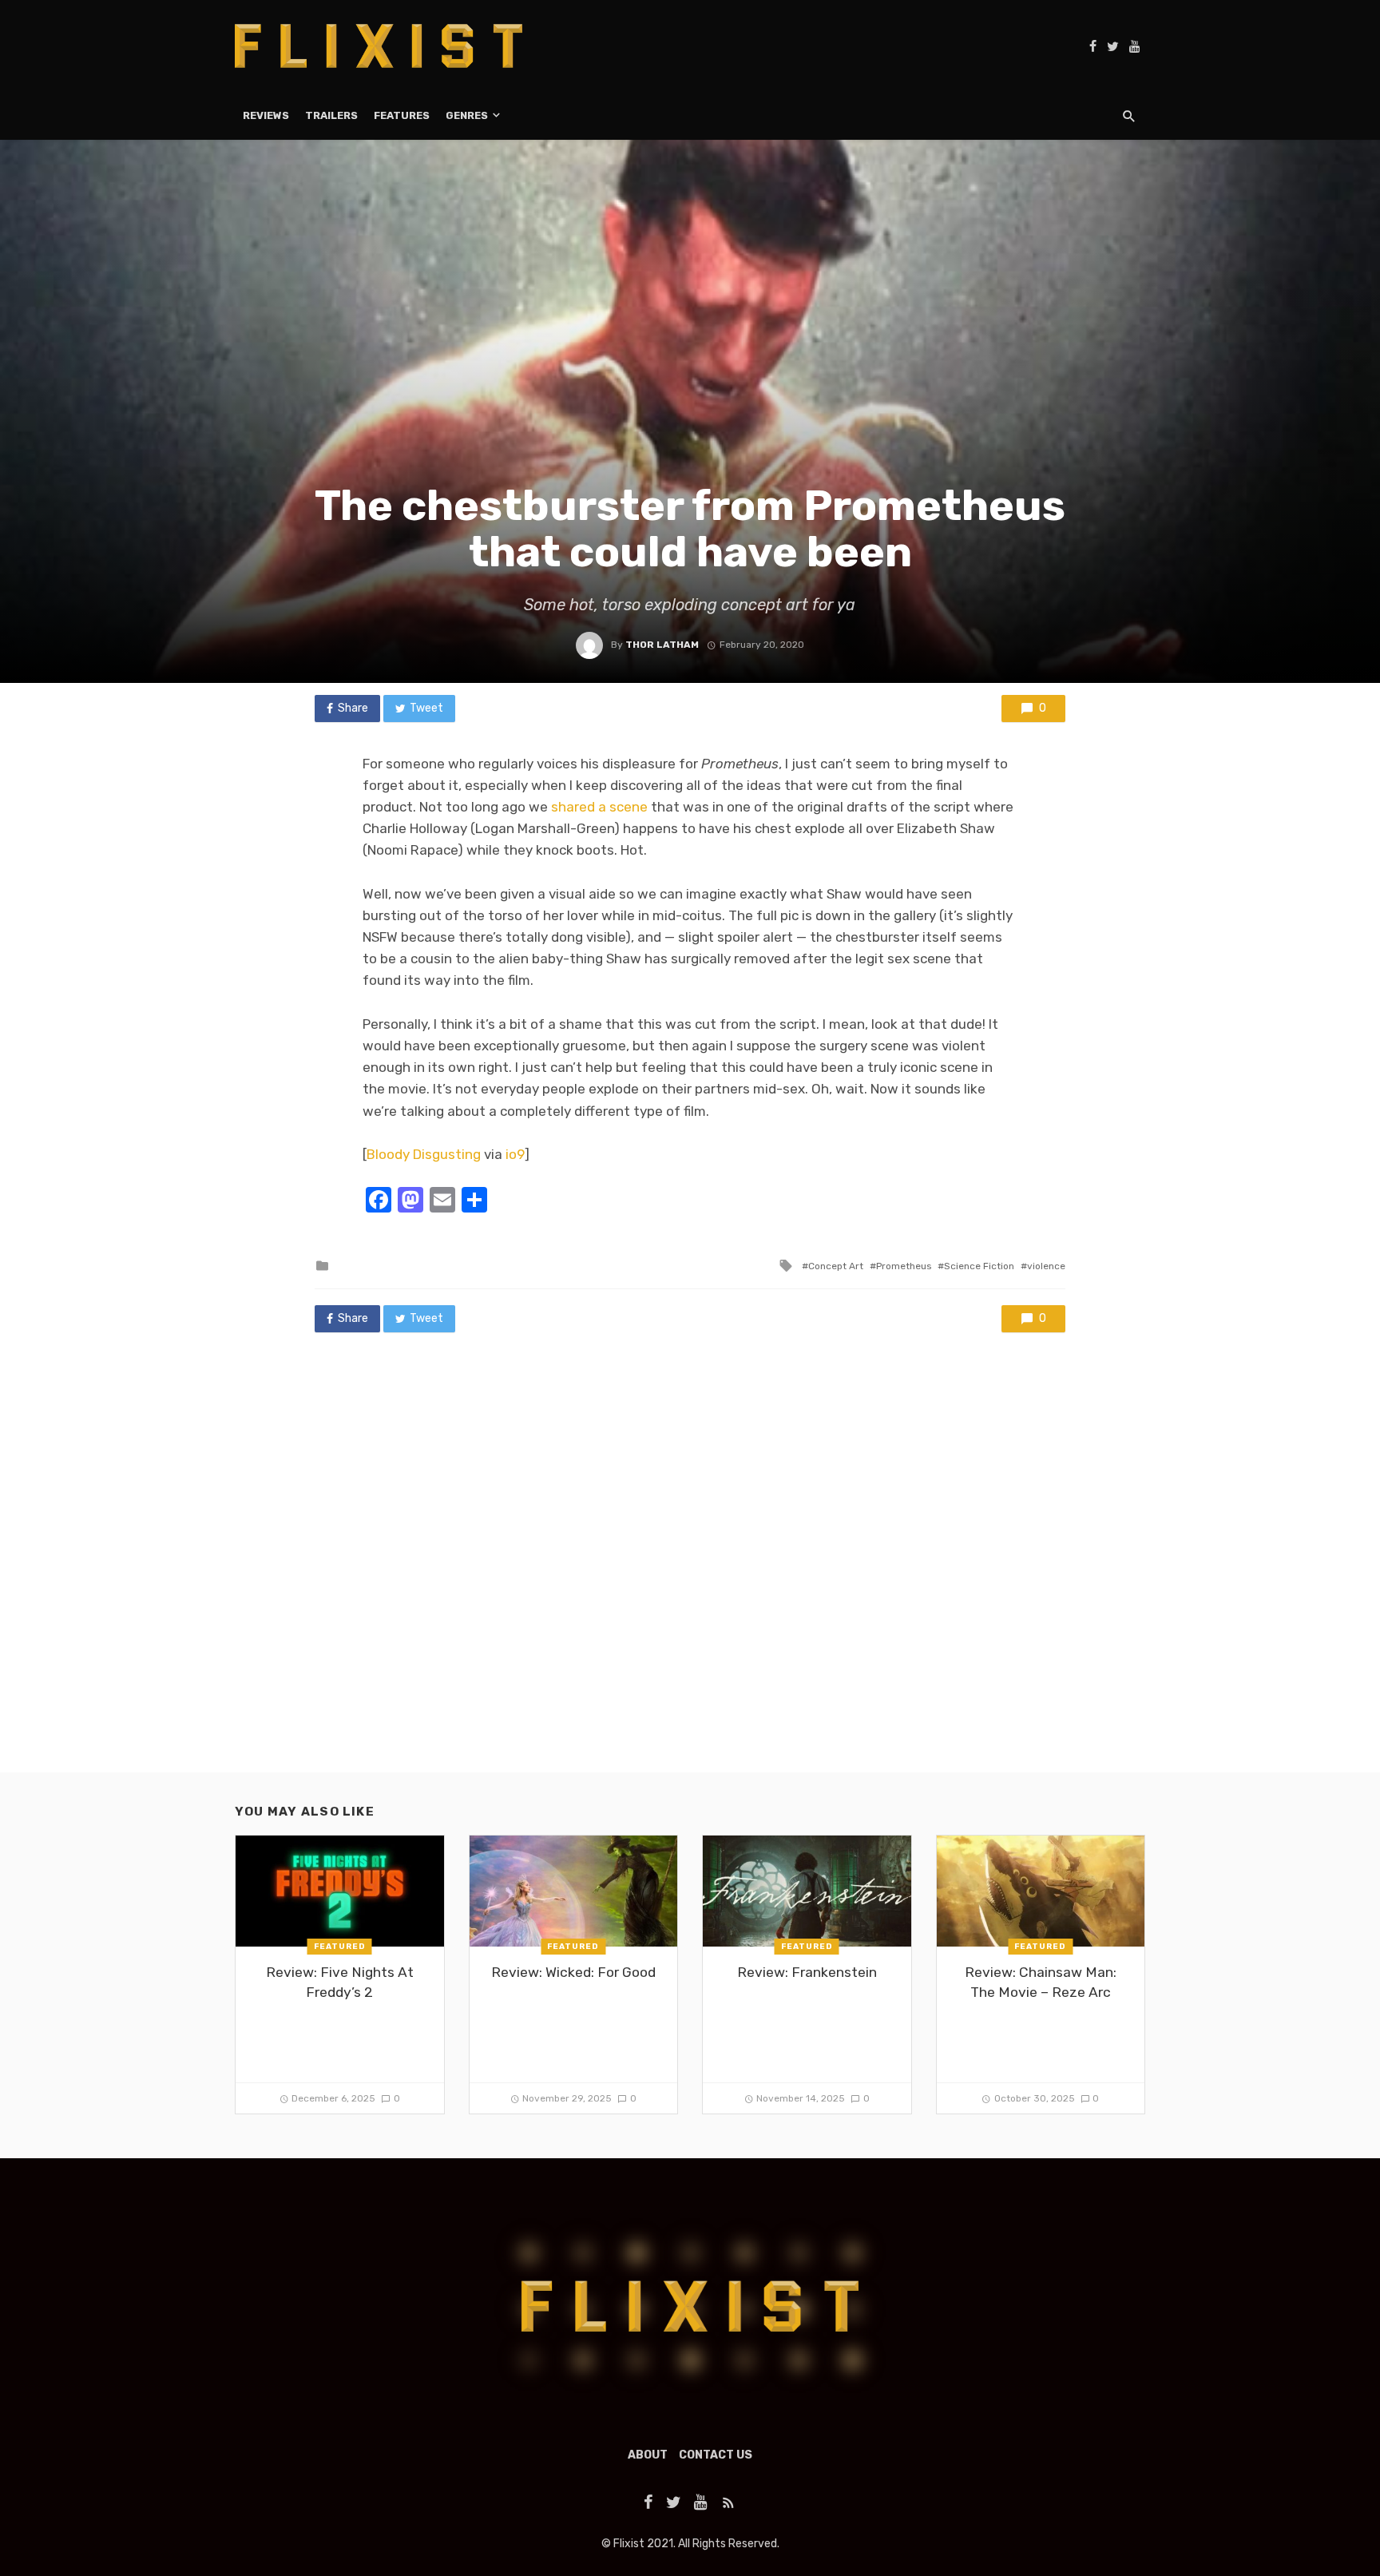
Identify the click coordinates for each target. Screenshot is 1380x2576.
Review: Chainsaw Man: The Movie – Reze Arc (1041, 1982)
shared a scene (599, 807)
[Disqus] (690, 1568)
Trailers (331, 115)
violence (1046, 1266)
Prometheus (904, 1266)
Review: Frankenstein (807, 1972)
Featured (340, 1947)
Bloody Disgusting (424, 1154)
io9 (514, 1154)
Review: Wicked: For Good (573, 1972)
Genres (467, 115)
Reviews (266, 115)
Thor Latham (662, 645)
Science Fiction (979, 1266)
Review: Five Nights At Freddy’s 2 (340, 1982)
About (648, 2455)
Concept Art (836, 1266)
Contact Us (716, 2455)
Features (402, 115)
